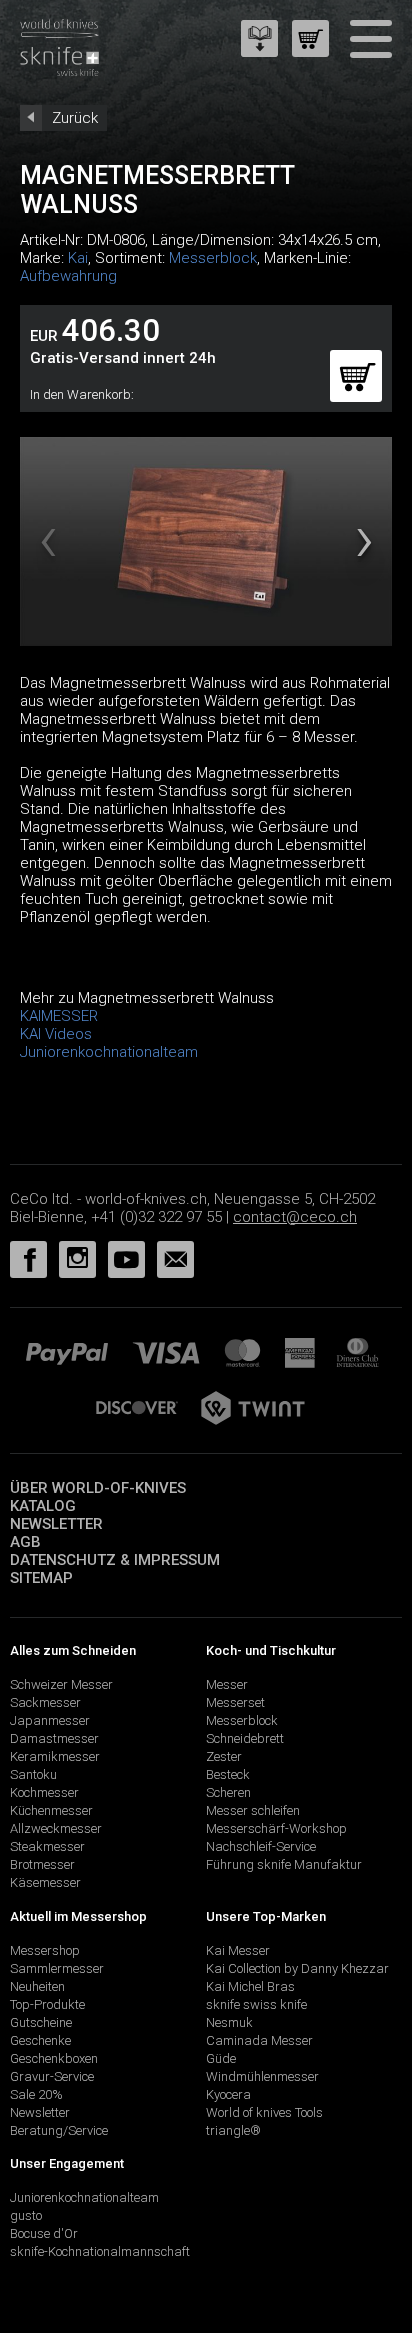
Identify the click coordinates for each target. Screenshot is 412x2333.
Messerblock (213, 258)
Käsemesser (45, 1882)
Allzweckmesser (56, 1828)
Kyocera (228, 2094)
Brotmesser (42, 1864)
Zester (224, 1756)
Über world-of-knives (98, 1488)
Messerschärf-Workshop (276, 1828)
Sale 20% (36, 2094)
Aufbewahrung (68, 276)
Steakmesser (47, 1846)
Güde (221, 2058)
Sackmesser (45, 1702)
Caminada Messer (259, 2040)
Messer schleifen (253, 1810)
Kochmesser (44, 1792)
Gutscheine (41, 2022)
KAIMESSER (59, 1016)
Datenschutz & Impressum (115, 1560)
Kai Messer (238, 1950)
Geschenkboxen (54, 2058)
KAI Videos (56, 1034)
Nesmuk (229, 2022)
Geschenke (40, 2040)
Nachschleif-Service (261, 1846)
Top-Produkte (47, 2004)
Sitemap (41, 1578)
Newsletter (56, 1524)
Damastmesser (54, 1738)
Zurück (75, 118)
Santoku (33, 1774)
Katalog (43, 1506)
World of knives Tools (264, 2112)
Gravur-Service (52, 2076)
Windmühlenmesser (262, 2076)
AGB (25, 1542)
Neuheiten (37, 1986)
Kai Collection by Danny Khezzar (297, 1968)
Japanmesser (50, 1720)
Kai (78, 258)
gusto (26, 2215)
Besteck (228, 1774)
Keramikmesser (55, 1756)
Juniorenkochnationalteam (109, 1052)
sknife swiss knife (256, 2004)
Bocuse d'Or (44, 2233)
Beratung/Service (59, 2130)
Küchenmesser (51, 1810)
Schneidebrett (245, 1738)
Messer (227, 1684)
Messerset (235, 1702)
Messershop (45, 1950)
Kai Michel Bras (250, 1986)
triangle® (233, 2130)
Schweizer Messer (61, 1684)
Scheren (228, 1792)
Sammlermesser (57, 1968)
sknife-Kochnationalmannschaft (100, 2251)
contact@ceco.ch (295, 1217)
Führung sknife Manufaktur (284, 1864)
